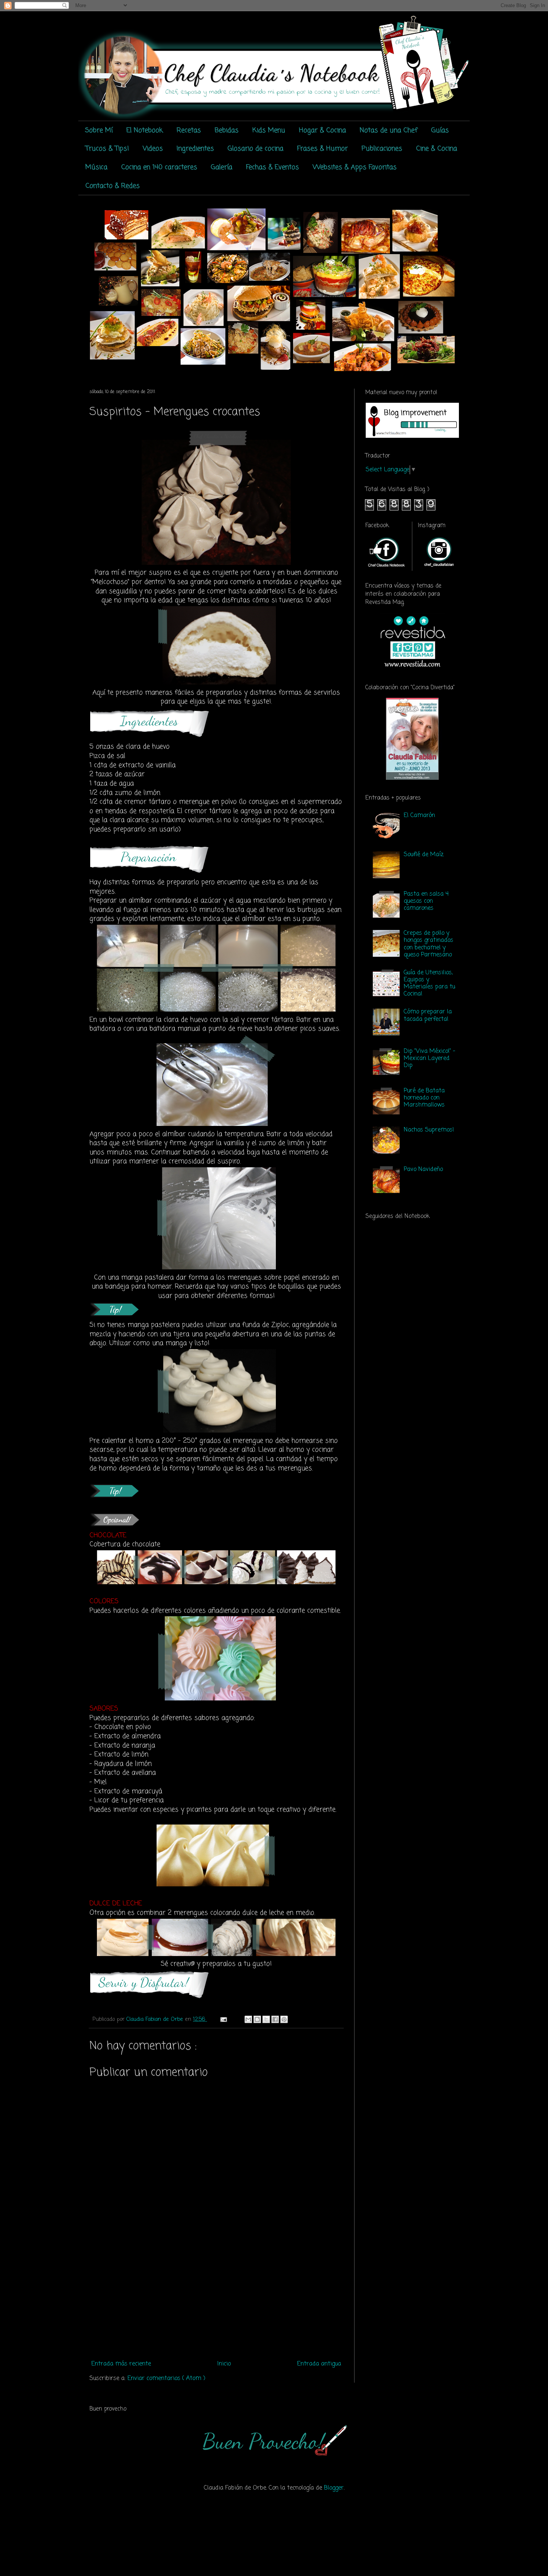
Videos (153, 149)
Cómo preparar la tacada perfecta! (428, 1015)
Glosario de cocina (256, 149)
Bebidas (227, 130)
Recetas (189, 130)
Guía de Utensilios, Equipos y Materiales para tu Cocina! (429, 984)
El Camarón (419, 816)
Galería (222, 167)
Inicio (224, 2364)
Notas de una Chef (389, 130)
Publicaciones (382, 149)
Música (96, 167)
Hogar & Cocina (322, 130)
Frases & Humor (322, 149)
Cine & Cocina (437, 149)
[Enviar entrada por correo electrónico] (223, 2019)
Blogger (334, 2488)
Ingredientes (195, 149)
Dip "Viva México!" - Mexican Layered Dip (429, 1058)
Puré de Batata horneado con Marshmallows (424, 1098)
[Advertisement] (216, 2301)
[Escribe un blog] (257, 2019)
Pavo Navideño (423, 1170)
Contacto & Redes (113, 186)
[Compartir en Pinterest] (284, 2019)
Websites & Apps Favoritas (355, 167)
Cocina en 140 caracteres (159, 167)
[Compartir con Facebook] (275, 2019)
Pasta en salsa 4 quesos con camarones (426, 901)
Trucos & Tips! (107, 149)
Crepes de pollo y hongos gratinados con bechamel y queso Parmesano (429, 944)
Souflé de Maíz (424, 855)
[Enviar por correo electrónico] (248, 2019)
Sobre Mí (99, 130)
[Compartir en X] (266, 2019)
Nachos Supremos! (429, 1130)
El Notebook (145, 130)
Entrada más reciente (121, 2364)
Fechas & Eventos (273, 167)
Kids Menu (269, 130)
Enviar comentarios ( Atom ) (166, 2379)
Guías (440, 130)
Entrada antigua (319, 2364)
